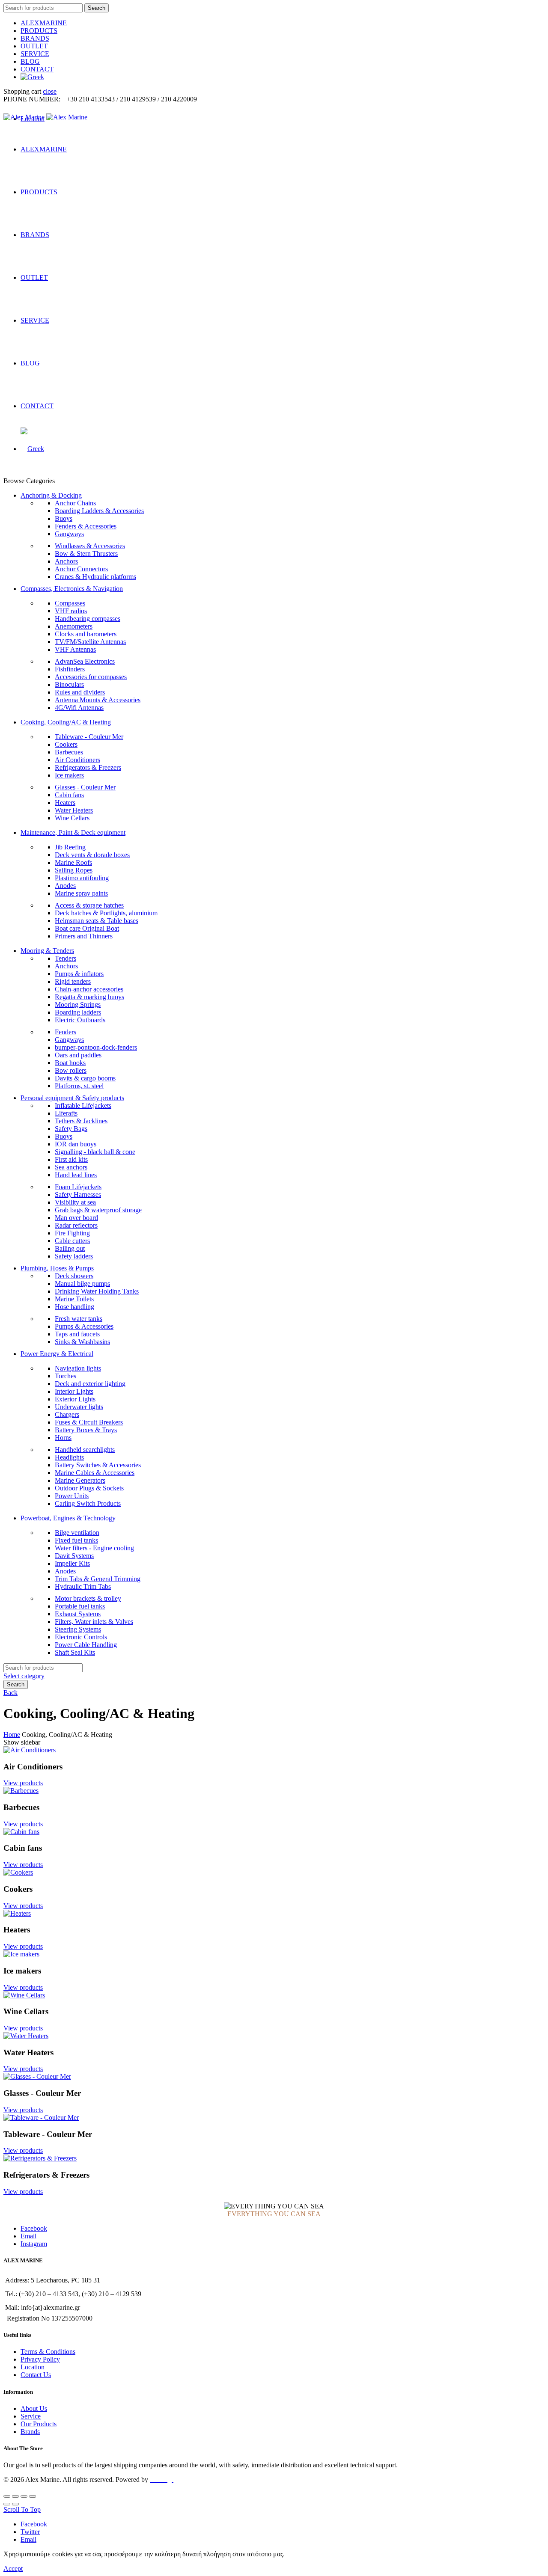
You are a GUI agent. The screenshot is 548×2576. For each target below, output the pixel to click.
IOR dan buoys (76, 1144)
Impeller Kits (72, 1563)
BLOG (30, 61)
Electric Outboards (80, 1020)
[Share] (15, 2496)
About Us (34, 2408)
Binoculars (69, 684)
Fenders (66, 1032)
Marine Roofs (73, 862)
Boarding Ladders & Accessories (99, 511)
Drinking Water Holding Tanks (97, 1291)
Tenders (66, 958)
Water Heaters (74, 810)
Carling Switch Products (88, 1503)
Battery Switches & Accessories (98, 1465)
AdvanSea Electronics (85, 661)
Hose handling (74, 1307)
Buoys (64, 518)
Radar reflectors (76, 1225)
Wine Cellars (72, 818)
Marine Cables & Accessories (95, 1473)
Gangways (69, 534)
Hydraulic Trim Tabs (83, 1586)
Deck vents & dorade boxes (92, 855)
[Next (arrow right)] (15, 2504)
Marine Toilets (74, 1299)
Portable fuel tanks (80, 1606)
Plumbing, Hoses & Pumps (57, 1268)
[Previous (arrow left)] (7, 2504)
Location (33, 2367)
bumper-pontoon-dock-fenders (96, 1047)
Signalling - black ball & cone (95, 1152)
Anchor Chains (75, 503)
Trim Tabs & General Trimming (98, 1579)
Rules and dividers (80, 692)
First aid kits (71, 1159)
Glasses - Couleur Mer (85, 787)
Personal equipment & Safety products (72, 1098)
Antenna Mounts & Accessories (98, 700)
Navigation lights (78, 1368)
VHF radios (71, 611)
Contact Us (36, 2375)
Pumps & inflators (79, 974)
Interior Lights (74, 1391)
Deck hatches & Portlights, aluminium (106, 913)
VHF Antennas (75, 649)
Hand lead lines (76, 1175)
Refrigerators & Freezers (88, 767)
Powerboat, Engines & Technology (68, 1518)
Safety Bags (71, 1129)
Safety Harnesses (78, 1195)
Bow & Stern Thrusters (86, 553)
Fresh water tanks (79, 1319)
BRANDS (35, 38)
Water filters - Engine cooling (94, 1548)
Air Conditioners (77, 760)
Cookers (66, 744)
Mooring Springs (78, 1005)
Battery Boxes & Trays (86, 1430)
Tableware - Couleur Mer (89, 737)
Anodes (65, 886)
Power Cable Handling (86, 1645)
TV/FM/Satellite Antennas (90, 642)
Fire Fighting (72, 1233)
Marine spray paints (81, 893)
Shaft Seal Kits (75, 1652)
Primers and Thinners (84, 936)
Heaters (65, 803)
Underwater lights (79, 1407)
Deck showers (74, 1276)
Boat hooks (70, 1063)
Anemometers (74, 626)
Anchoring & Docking (51, 495)
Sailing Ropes (74, 870)
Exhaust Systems (78, 1614)
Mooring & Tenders (47, 951)
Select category (24, 1676)
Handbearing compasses (88, 619)
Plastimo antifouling (82, 878)
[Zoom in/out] (33, 2496)
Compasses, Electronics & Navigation (72, 589)
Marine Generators (80, 1480)
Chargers (67, 1414)
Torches (66, 1376)
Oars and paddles (78, 1055)
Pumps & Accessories (84, 1326)
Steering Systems (78, 1629)
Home (12, 1735)
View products (23, 1783)
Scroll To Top (22, 2509)
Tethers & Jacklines (81, 1121)
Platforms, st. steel (79, 1086)
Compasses (70, 603)
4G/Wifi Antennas (79, 708)
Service (31, 2416)
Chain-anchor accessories (89, 989)
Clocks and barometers (86, 634)
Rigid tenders (73, 981)
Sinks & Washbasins (82, 1342)
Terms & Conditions (48, 2352)
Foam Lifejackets (78, 1187)
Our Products (39, 2424)
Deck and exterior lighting (90, 1384)
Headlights (69, 1457)
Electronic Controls (81, 1637)
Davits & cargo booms (85, 1078)
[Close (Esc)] (7, 2496)
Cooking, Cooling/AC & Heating (66, 722)
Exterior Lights (75, 1399)
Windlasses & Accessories (90, 546)
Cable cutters (72, 1241)
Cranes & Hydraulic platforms (95, 577)
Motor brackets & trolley (88, 1598)
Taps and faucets (77, 1334)
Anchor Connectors (81, 569)
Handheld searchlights (85, 1450)
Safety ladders (74, 1256)
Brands (30, 2432)
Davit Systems (74, 1556)
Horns (63, 1438)
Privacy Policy (40, 2359)
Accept (13, 2569)
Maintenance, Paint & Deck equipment (73, 832)
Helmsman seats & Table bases (97, 921)
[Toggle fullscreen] (24, 2496)
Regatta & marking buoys (89, 997)
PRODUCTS (39, 31)
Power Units (72, 1496)
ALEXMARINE (44, 23)
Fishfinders (70, 669)
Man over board (76, 1218)
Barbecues (69, 752)
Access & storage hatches (89, 905)
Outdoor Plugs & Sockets (89, 1488)
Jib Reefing (70, 847)
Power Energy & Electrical (57, 1354)
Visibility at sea (75, 1202)
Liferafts (66, 1113)
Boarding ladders (78, 1012)
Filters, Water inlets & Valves (94, 1622)
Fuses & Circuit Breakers (89, 1422)
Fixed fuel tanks (76, 1540)
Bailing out (70, 1248)
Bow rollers (71, 1070)
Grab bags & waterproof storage (98, 1210)
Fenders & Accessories (86, 526)
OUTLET (34, 46)
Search (97, 8)
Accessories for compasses (91, 677)
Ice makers (69, 775)
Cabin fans (69, 795)
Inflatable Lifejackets (83, 1105)
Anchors (66, 561)
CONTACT (37, 69)
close (50, 91)
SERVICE (35, 54)
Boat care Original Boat (87, 928)
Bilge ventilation (77, 1533)
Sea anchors (71, 1167)
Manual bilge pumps (82, 1284)
